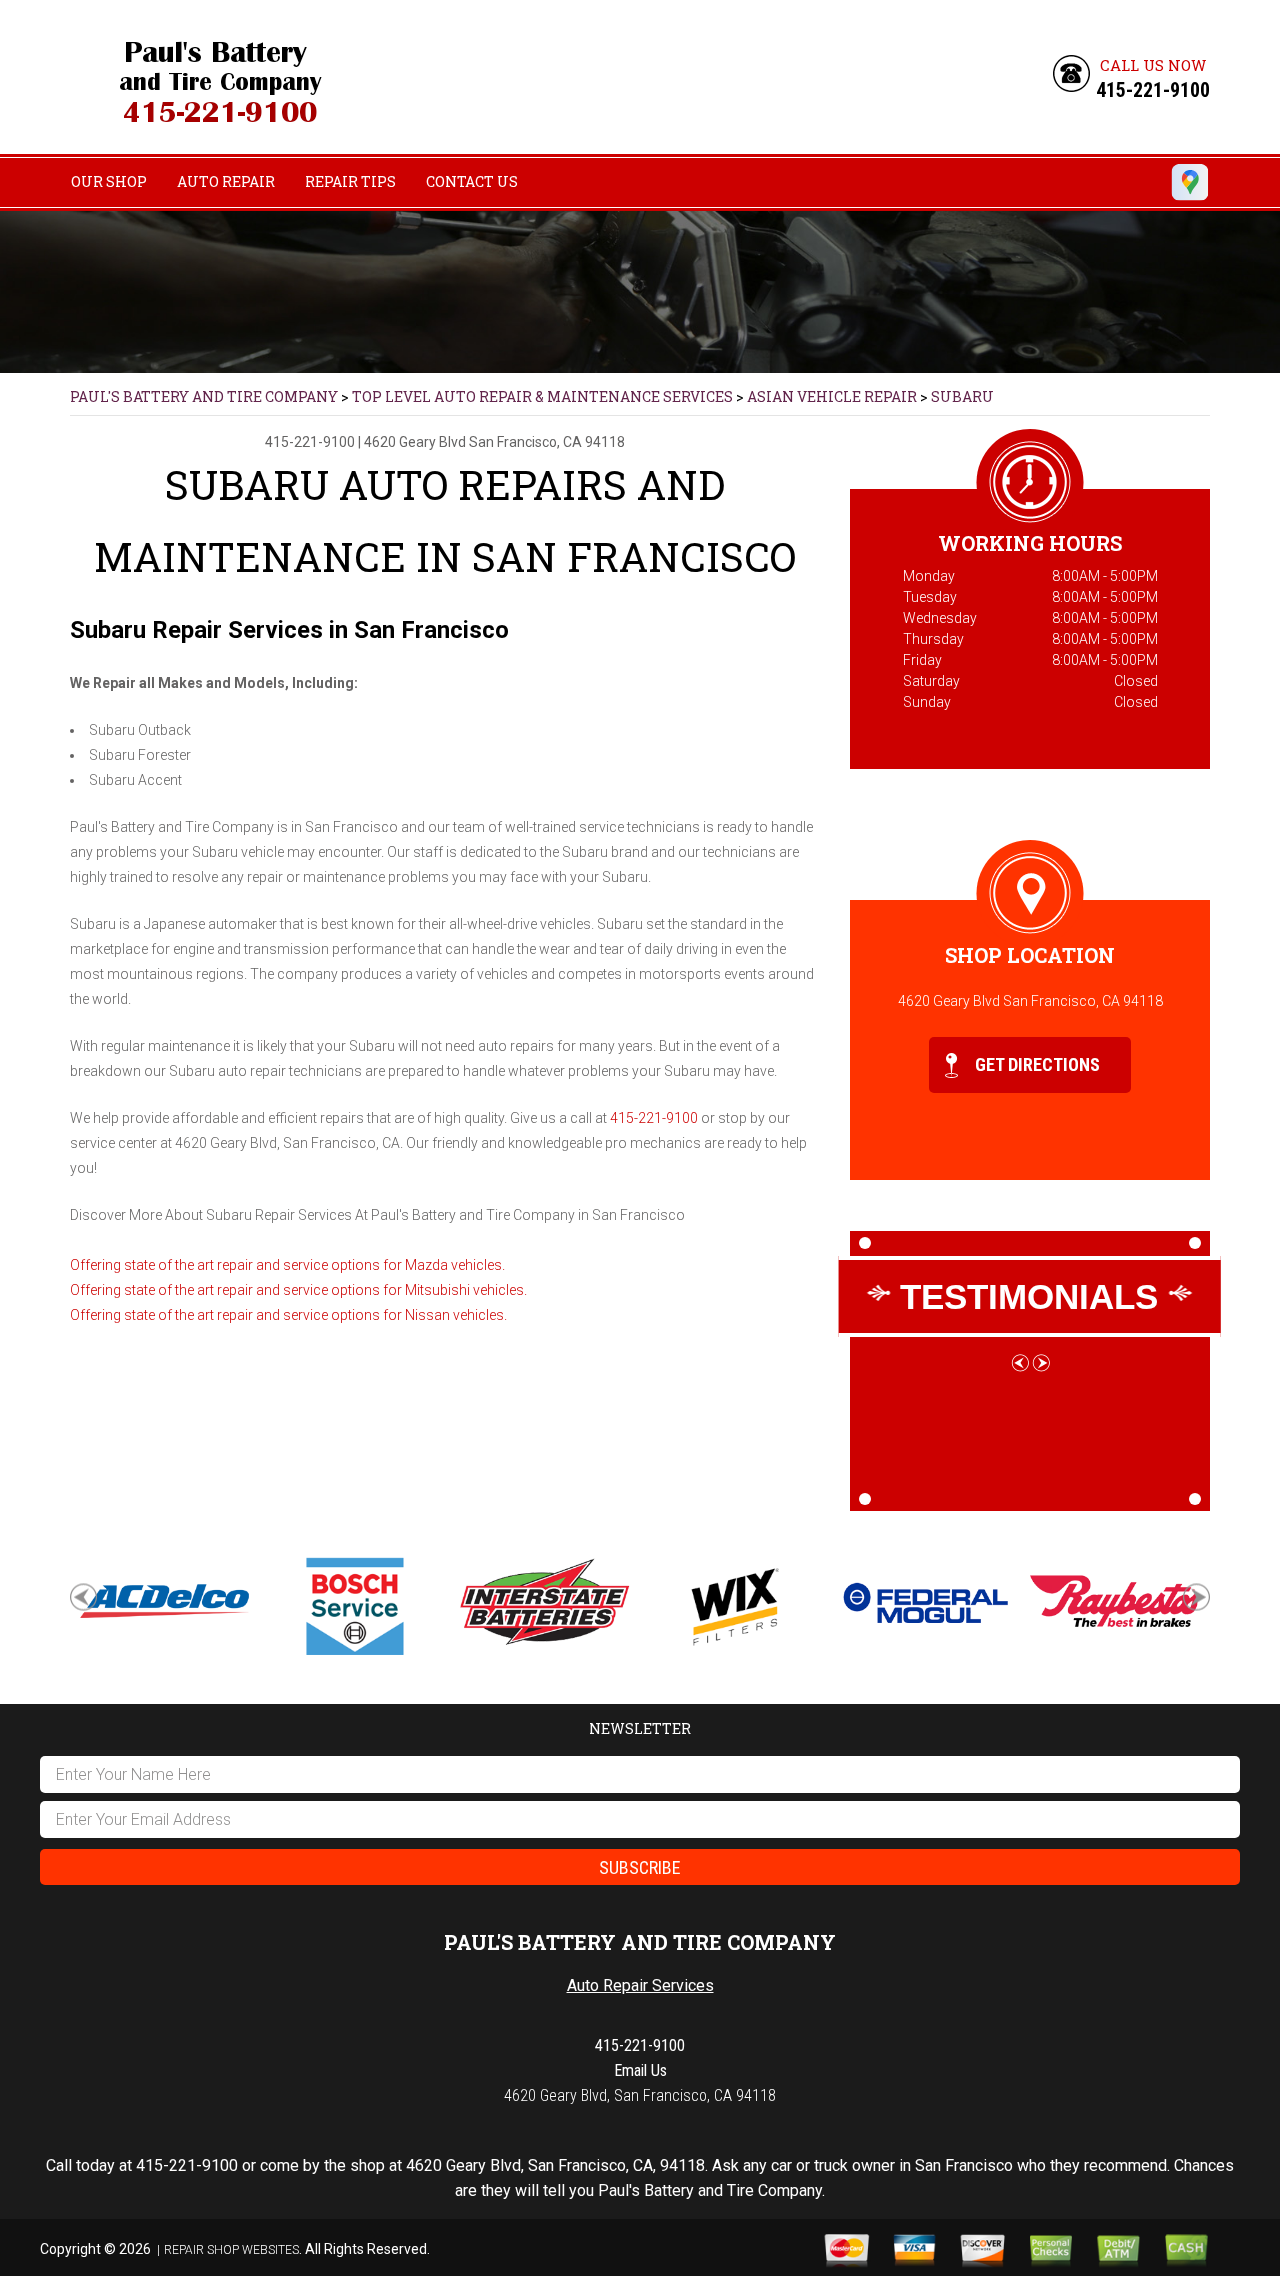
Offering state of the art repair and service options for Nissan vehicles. (288, 1315)
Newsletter (640, 1728)
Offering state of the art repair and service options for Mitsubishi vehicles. (298, 1290)
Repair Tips (350, 181)
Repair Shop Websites (231, 2250)
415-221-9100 (1153, 90)
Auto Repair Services (640, 1985)
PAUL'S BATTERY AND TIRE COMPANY (204, 396)
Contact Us (472, 181)
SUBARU (962, 396)
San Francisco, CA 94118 (547, 442)
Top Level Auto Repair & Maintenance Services (542, 396)
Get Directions (1035, 1064)
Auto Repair (226, 181)
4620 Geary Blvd (415, 442)
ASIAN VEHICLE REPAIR (832, 396)
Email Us (640, 2070)
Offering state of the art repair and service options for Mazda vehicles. (287, 1265)
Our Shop (109, 181)
